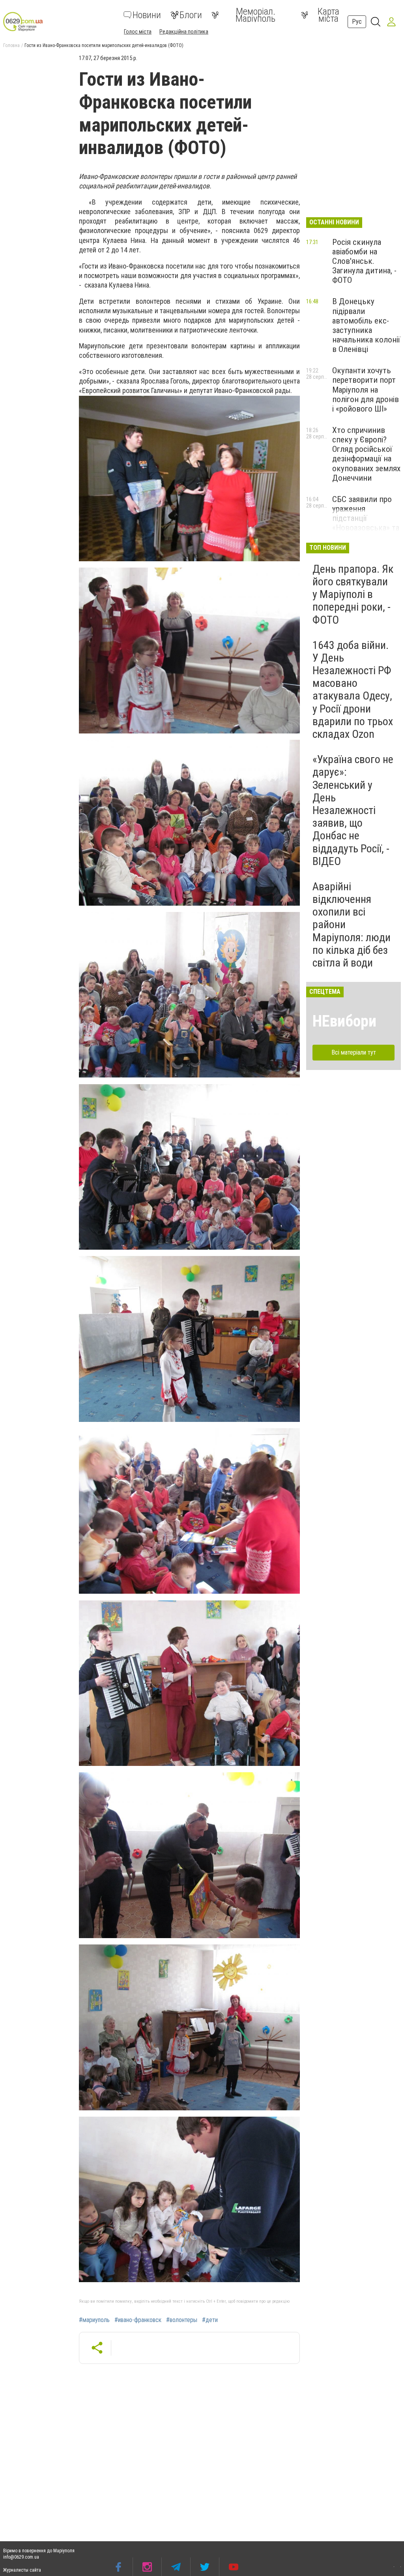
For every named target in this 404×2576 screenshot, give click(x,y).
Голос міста (138, 32)
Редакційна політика (184, 32)
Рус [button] (357, 22)
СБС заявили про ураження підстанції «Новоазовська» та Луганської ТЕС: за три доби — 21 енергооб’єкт (366, 528)
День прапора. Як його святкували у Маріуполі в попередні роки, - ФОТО (353, 594)
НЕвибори (344, 1021)
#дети (210, 2320)
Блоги (191, 15)
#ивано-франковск (138, 2320)
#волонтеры (182, 2320)
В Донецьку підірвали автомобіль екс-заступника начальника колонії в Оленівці (366, 325)
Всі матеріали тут (354, 1052)
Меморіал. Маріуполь (255, 15)
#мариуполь (94, 2320)
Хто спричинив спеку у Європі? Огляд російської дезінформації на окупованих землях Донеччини (366, 454)
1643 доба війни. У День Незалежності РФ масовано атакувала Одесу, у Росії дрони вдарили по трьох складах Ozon (353, 690)
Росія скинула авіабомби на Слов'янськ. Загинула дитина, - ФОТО (364, 261)
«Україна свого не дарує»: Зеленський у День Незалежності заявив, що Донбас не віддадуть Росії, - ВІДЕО (353, 810)
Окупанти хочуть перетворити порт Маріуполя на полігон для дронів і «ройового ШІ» (366, 390)
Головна (11, 45)
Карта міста (328, 15)
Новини (147, 15)
